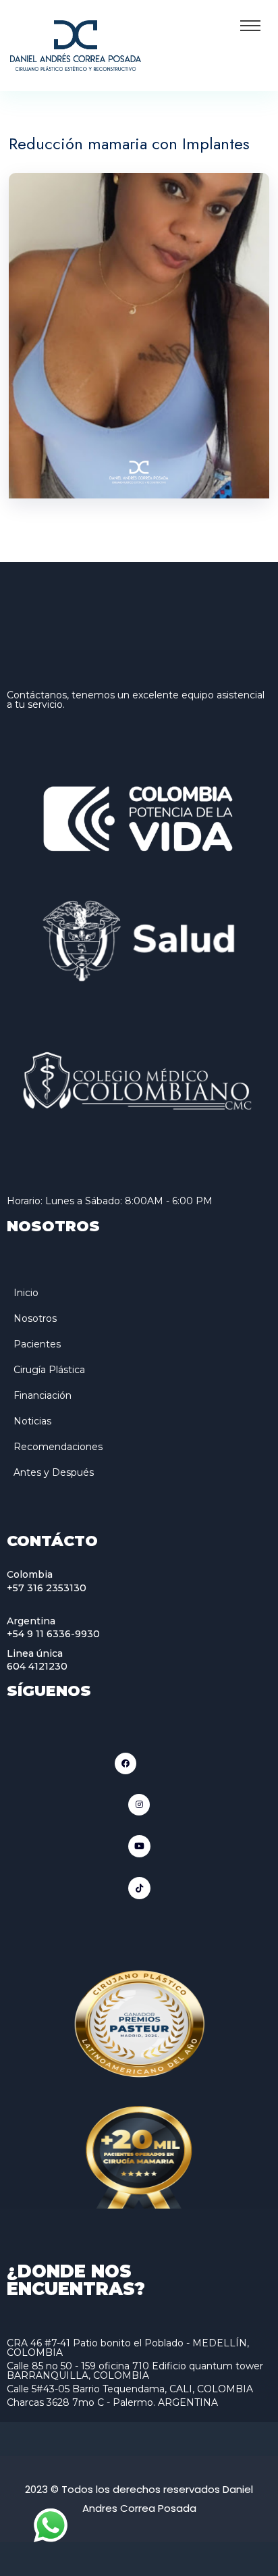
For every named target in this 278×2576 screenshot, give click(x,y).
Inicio (26, 1293)
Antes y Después (54, 1472)
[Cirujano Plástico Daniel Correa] (76, 44)
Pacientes (37, 1344)
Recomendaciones (58, 1447)
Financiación (43, 1395)
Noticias (32, 1421)
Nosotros (35, 1318)
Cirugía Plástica (49, 1370)
